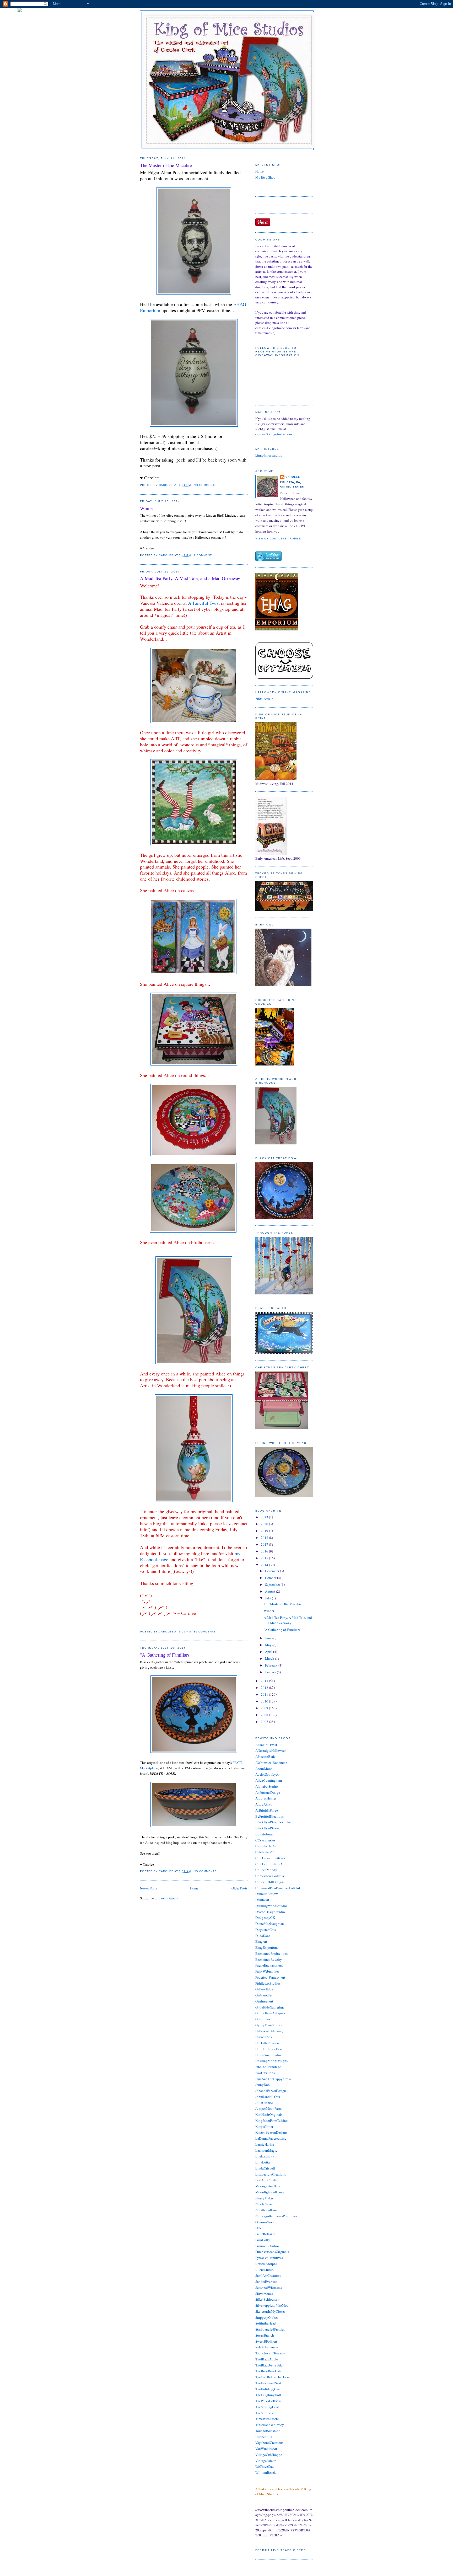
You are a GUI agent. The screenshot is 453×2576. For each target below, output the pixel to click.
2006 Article (264, 699)
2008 (265, 1715)
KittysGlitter (264, 2127)
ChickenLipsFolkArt (270, 1864)
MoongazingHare (268, 2186)
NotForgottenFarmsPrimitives (276, 2216)
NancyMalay (265, 2198)
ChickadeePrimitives (270, 1858)
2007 (265, 1722)
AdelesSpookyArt (268, 1774)
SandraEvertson (266, 2282)
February (272, 1665)
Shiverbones (264, 2294)
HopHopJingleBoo (269, 2049)
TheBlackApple (267, 2359)
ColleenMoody (266, 1870)
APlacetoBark (265, 1756)
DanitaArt (262, 1900)
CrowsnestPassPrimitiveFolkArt (278, 1888)
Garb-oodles (264, 1995)
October (271, 1578)
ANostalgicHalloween (271, 1750)
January (271, 1672)
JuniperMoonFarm (268, 2108)
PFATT (260, 2228)
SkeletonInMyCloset (270, 2311)
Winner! (148, 508)
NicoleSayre (264, 2204)
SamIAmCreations (268, 2275)
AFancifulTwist (266, 1745)
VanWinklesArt (266, 2449)
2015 (265, 1558)
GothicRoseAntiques (270, 2013)
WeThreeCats (265, 2466)
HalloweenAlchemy (269, 2031)
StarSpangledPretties (270, 2329)
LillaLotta (263, 2162)
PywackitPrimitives (269, 2258)
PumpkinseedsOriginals (272, 2252)
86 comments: (206, 1632)
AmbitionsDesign (268, 1792)
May (269, 1645)
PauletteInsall (265, 2234)
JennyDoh (263, 2085)
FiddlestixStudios (268, 1983)
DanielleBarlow (266, 1894)
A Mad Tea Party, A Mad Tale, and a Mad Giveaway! (191, 578)
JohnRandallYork (268, 2097)
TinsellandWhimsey (270, 2425)
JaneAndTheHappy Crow (273, 2079)
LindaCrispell (265, 2168)
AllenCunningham (269, 1780)
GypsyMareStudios (269, 2025)
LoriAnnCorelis (266, 2180)
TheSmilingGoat (267, 2407)
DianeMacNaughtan (270, 1924)
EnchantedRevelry (269, 1959)
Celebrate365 (265, 1852)
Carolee (293, 477)
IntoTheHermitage (268, 2067)
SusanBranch (265, 2335)
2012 (265, 1688)
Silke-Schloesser (267, 2299)
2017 (265, 1544)
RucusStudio (265, 2270)
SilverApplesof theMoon (273, 2305)
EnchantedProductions (271, 1953)
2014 (265, 1565)
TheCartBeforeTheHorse (273, 2377)
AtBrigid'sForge (267, 1810)
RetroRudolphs (266, 2264)
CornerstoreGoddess (270, 1876)
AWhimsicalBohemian (271, 1763)
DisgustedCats (266, 1930)
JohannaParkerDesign (271, 2091)
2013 (265, 1681)
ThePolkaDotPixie (268, 2401)
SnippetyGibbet (267, 2317)
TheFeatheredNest (268, 2383)
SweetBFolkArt (266, 2341)
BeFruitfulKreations (269, 1816)
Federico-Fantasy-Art (270, 1977)
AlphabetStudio (267, 1786)
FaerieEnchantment (269, 1965)
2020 (265, 1524)
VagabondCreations (269, 2443)
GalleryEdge (264, 1989)
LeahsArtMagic (266, 2150)
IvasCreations (265, 2073)
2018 (265, 1538)
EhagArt (261, 1941)
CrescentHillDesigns (270, 1882)
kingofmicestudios (269, 455)
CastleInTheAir (266, 1846)
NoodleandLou (266, 2210)
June (269, 1638)
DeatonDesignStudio (270, 1912)
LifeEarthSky (265, 2156)
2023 (265, 1517)
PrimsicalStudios (267, 2246)
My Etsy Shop (265, 177)
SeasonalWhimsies (269, 2288)
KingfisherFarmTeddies (272, 2120)
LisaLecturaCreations (271, 2174)
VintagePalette (266, 2461)
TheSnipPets (264, 2413)
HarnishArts (264, 2037)
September (273, 1584)
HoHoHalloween (267, 2043)
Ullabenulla (264, 2437)
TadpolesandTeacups (270, 2353)
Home (194, 1888)
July (268, 1598)
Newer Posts (149, 1888)
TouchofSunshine (268, 2431)
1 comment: (204, 555)
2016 (265, 1551)
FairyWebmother (267, 1971)
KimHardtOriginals (269, 2114)
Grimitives (263, 2019)
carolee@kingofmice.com (274, 434)
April (269, 1652)
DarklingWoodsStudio (271, 1906)
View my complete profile (278, 539)
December (273, 1571)
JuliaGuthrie (264, 2103)
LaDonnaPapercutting (271, 2138)
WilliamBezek (266, 2472)
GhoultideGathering (270, 2007)
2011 (265, 1694)
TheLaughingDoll (268, 2395)
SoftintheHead (266, 2323)
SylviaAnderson (267, 2347)
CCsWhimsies (265, 1840)
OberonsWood (265, 2222)
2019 (265, 1531)
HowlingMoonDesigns (271, 2061)
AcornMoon (264, 1769)
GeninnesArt (264, 2001)
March (270, 1658)
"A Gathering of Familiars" (166, 1655)
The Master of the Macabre (166, 165)
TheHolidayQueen (268, 2389)
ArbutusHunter (266, 1798)
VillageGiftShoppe (269, 2455)
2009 (265, 1708)
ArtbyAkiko (264, 1804)
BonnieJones (265, 1834)
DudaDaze (263, 1936)
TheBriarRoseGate (268, 2371)
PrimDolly (263, 2240)
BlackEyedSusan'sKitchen (274, 1822)
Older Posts (239, 1888)
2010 (265, 1701)
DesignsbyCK (265, 1918)
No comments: (206, 485)
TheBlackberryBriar (269, 2365)
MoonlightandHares (270, 2192)
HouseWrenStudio (268, 2055)
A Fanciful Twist (204, 603)
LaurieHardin (265, 2144)
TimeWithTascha (267, 2419)
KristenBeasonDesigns (271, 2132)
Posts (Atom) (168, 1898)
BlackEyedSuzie (267, 1828)
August (271, 1591)
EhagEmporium (266, 1947)
